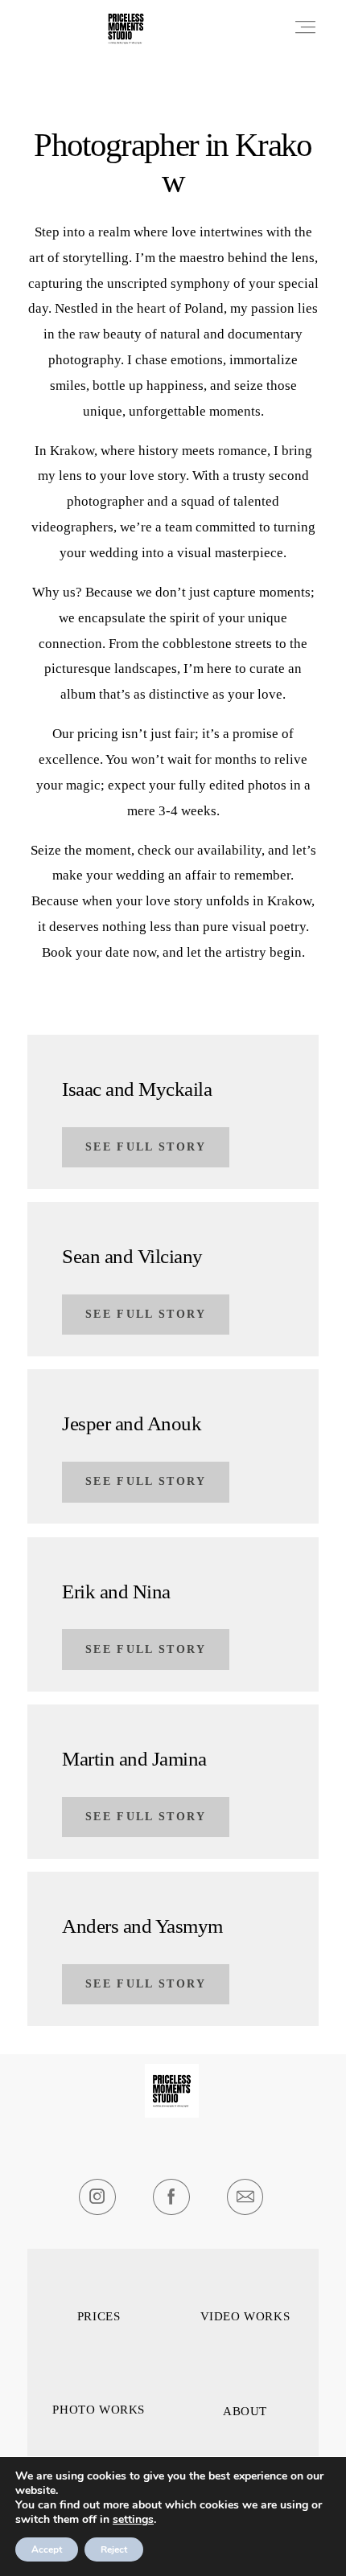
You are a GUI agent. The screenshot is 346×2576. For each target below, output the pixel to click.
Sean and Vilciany (132, 1256)
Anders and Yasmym (142, 1926)
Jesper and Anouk (132, 1423)
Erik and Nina (116, 1592)
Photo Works (99, 2410)
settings (133, 2520)
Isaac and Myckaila (137, 1089)
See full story (146, 1147)
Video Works (245, 2317)
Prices (99, 2317)
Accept (47, 2549)
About (245, 2412)
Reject (114, 2549)
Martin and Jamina (134, 1759)
